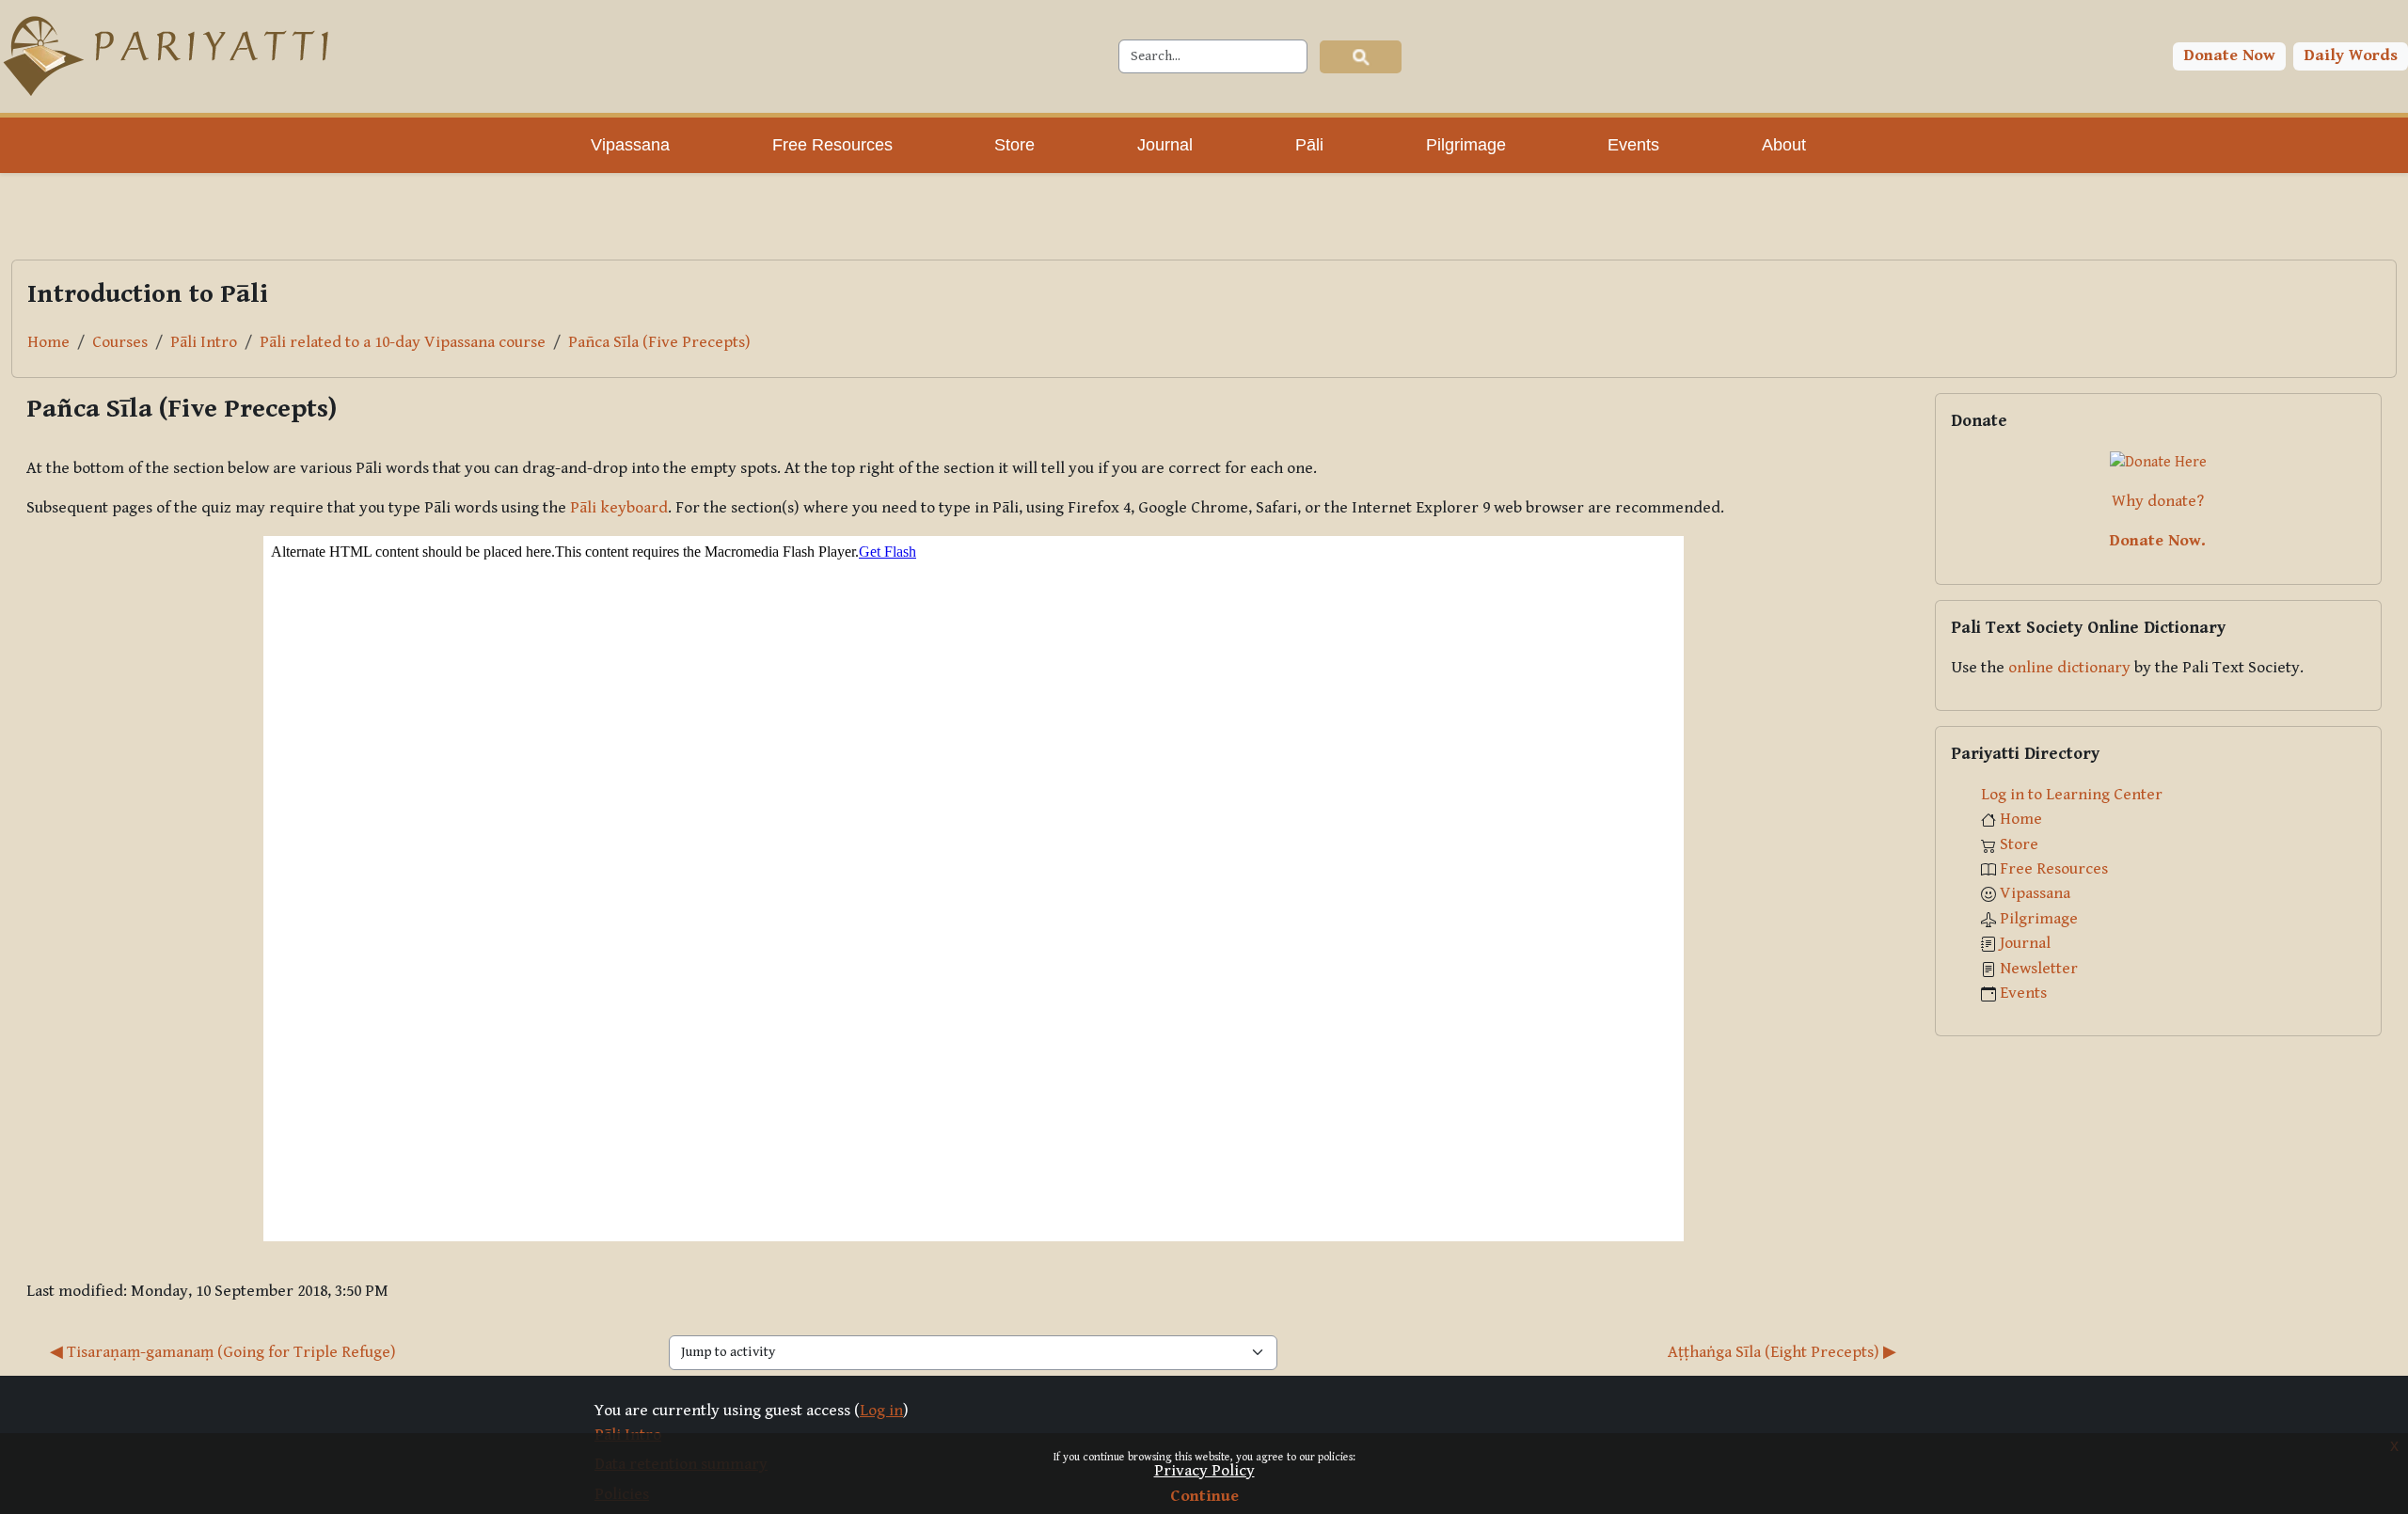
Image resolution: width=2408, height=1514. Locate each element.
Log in (881, 1411)
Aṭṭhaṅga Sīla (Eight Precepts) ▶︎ (1782, 1352)
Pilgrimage (2039, 919)
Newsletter (2039, 969)
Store (2019, 844)
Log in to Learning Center (2072, 795)
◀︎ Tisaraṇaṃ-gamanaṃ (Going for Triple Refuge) (223, 1352)
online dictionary (2069, 668)
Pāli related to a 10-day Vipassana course (403, 342)
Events (2023, 993)
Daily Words (2351, 55)
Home (48, 342)
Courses (120, 342)
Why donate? (2158, 501)
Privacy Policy (1204, 1471)
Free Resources (2054, 869)
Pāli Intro (204, 342)
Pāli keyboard (619, 508)
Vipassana (2035, 893)
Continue (1204, 1496)
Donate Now (2230, 55)
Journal (2025, 943)
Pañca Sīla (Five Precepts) (659, 342)
